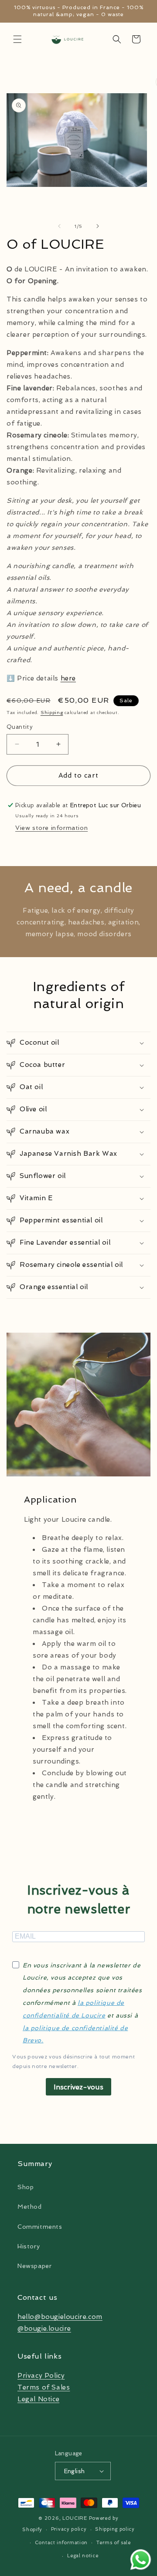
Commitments (40, 2227)
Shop (26, 2187)
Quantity (20, 727)
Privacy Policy (41, 2376)
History (29, 2246)
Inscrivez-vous (78, 2087)
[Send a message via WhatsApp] (141, 2560)
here (68, 678)
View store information (51, 828)
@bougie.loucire (44, 2329)
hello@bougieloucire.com (60, 2317)
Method (30, 2207)
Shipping (52, 713)
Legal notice (83, 2556)
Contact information (61, 2543)
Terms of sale (114, 2543)
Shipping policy (115, 2529)
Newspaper (34, 2266)
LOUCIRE (75, 2518)
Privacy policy (69, 2529)
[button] (17, 39)
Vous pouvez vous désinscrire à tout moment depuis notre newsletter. (73, 2061)
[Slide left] (59, 226)
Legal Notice (38, 2399)
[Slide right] (98, 226)
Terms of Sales (44, 2387)
